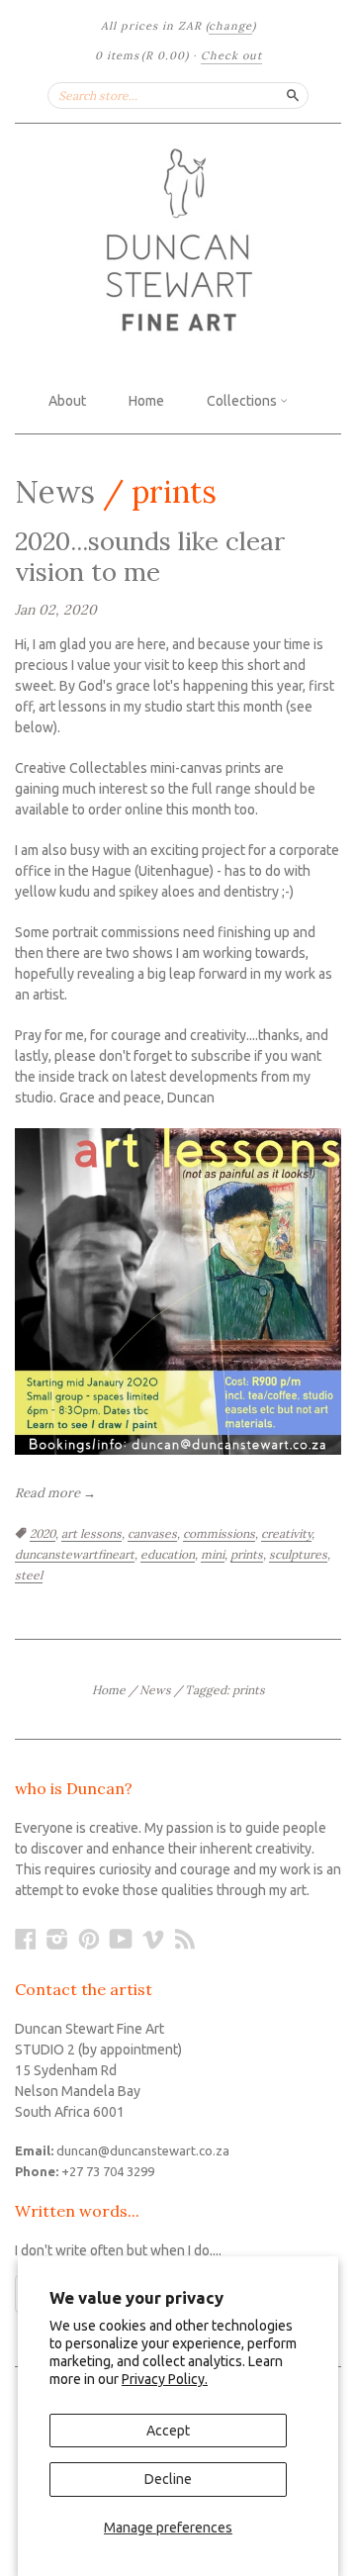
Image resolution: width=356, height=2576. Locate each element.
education (168, 1554)
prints (247, 1554)
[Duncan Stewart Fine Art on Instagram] (57, 1939)
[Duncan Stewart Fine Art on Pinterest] (89, 1939)
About (67, 401)
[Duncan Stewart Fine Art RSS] (185, 1939)
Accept (168, 2431)
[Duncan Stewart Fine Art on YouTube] (121, 1939)
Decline (168, 2479)
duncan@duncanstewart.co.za (143, 2150)
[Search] (293, 95)
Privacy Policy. (165, 2379)
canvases (152, 1533)
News (55, 491)
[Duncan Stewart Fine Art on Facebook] (26, 1939)
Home (146, 401)
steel (29, 1575)
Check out (231, 55)
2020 (43, 1533)
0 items (142, 55)
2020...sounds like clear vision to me (150, 556)
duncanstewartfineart (75, 1554)
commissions (219, 1533)
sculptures (298, 1554)
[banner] (178, 242)
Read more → (55, 1493)
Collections (243, 401)
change (230, 26)
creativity (286, 1533)
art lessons (91, 1533)
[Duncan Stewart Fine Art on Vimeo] (153, 1939)
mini (213, 1554)
